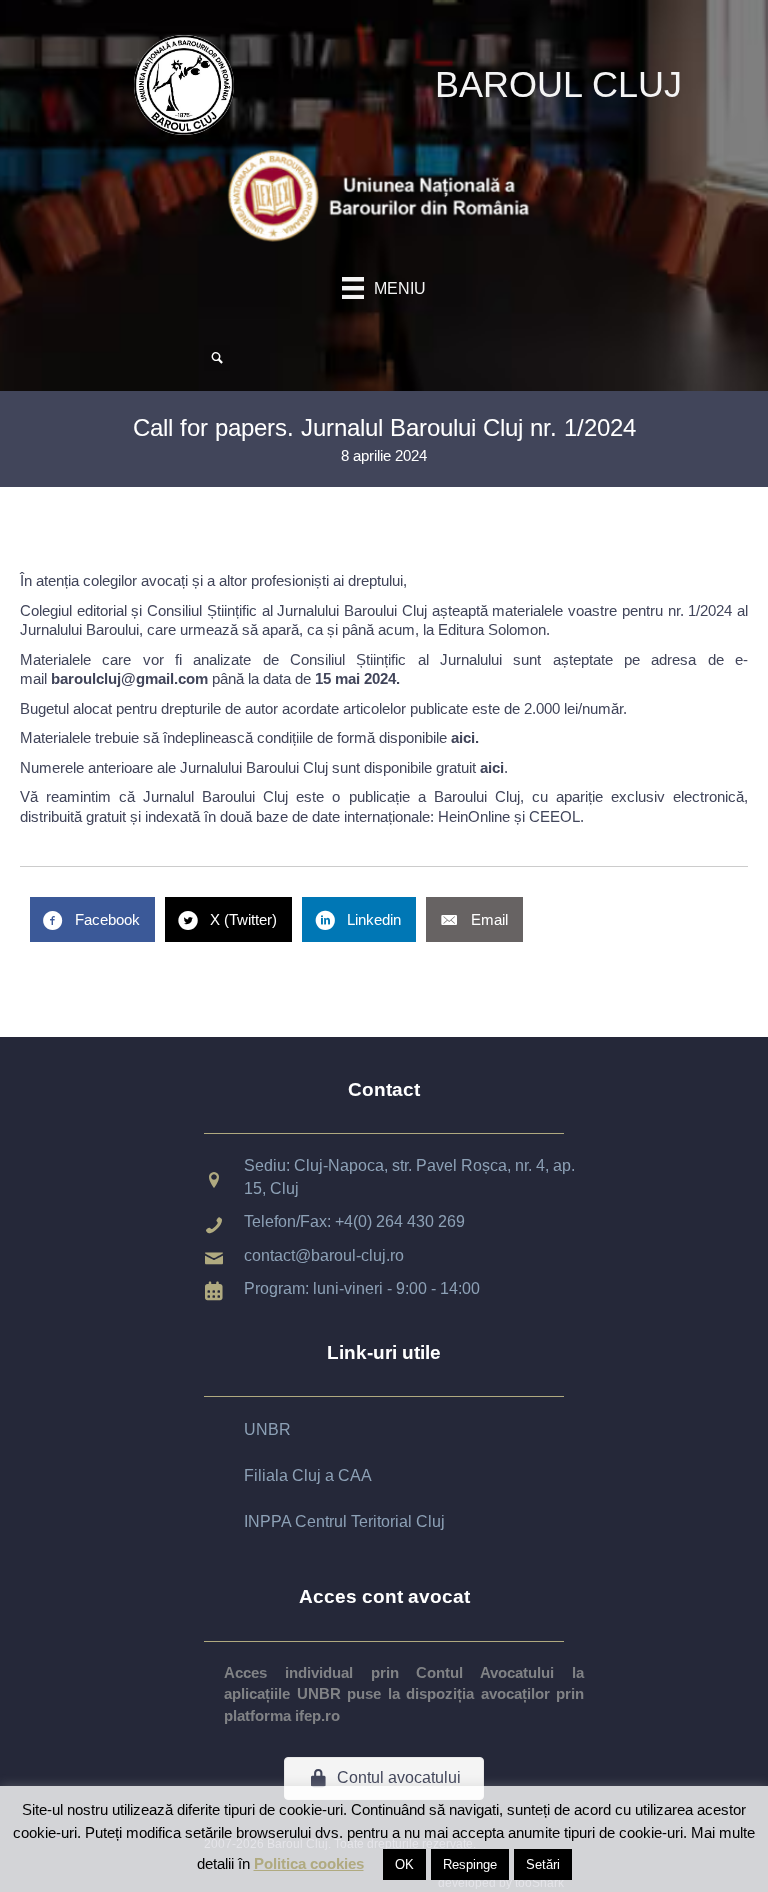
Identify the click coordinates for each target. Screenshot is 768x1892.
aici (463, 737)
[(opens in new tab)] (384, 194)
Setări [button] (543, 1864)
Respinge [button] (470, 1864)
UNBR (267, 1429)
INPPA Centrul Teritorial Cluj (344, 1521)
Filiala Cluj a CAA (308, 1475)
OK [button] (404, 1864)
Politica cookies (309, 1863)
